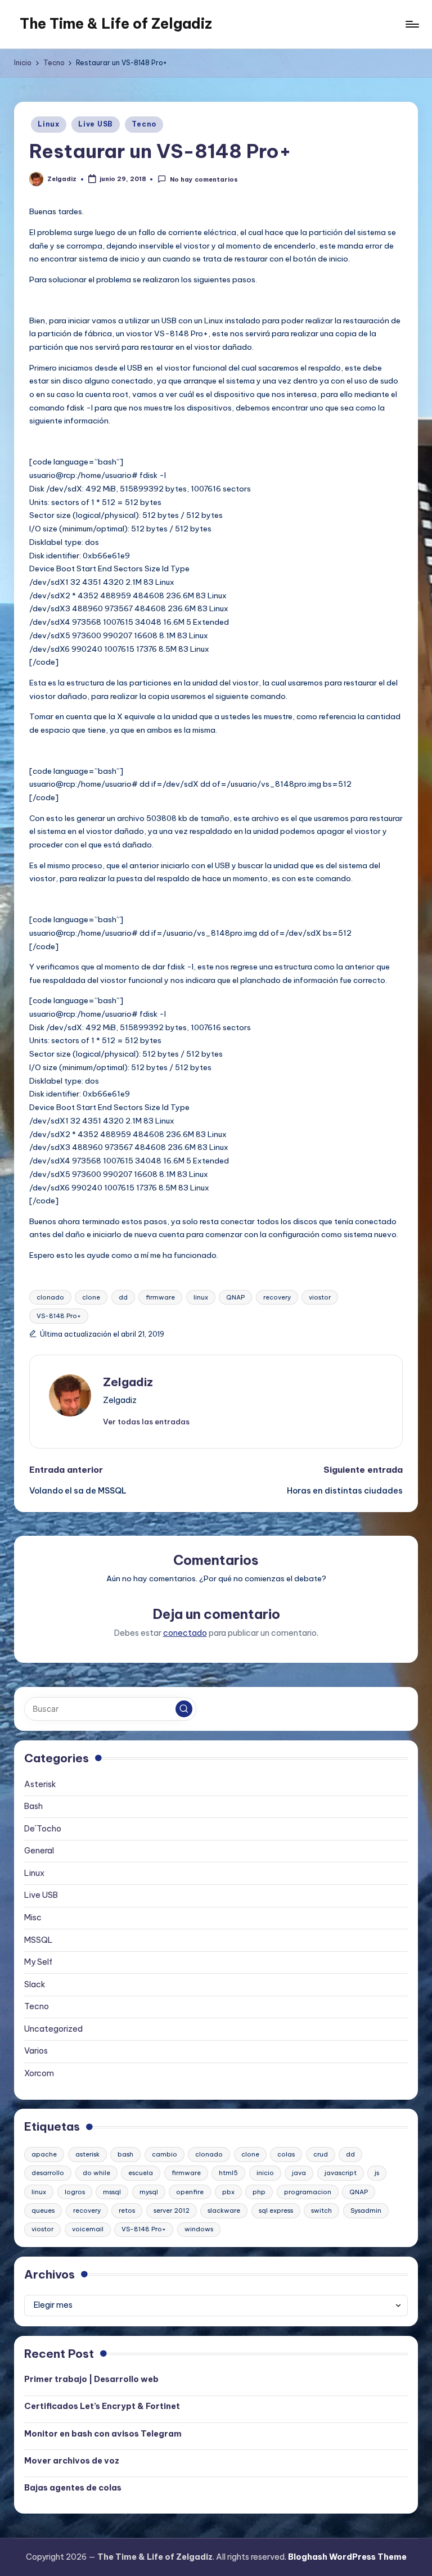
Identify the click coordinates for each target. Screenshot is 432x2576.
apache (44, 2154)
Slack (35, 1984)
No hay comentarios (204, 179)
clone (91, 1297)
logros (75, 2192)
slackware (224, 2210)
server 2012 (172, 2210)
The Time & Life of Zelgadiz (116, 24)
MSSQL (39, 1940)
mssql (112, 2192)
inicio (265, 2173)
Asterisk (40, 1784)
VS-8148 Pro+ (59, 1316)
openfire (190, 2192)
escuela (141, 2173)
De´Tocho (43, 1829)
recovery (277, 1297)
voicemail (88, 2229)
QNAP (235, 1297)
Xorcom (39, 2073)
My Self (38, 1962)
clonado (50, 1297)
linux (201, 1297)
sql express (276, 2210)
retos (127, 2210)
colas (286, 2154)
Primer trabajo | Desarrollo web (91, 2379)
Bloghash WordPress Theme (347, 2557)
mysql (149, 2192)
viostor (320, 1297)
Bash (33, 1806)
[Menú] (411, 24)
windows (199, 2229)
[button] (146, 1422)
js (377, 2173)
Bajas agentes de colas (73, 2488)
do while (96, 2173)
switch (321, 2210)
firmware (160, 1297)
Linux (49, 124)
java (299, 2173)
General (39, 1851)
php (259, 2192)
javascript (341, 2173)
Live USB (96, 124)
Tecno (144, 124)
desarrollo (48, 2173)
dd (123, 1297)
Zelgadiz (128, 1382)
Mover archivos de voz (72, 2461)
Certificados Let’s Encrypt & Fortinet (102, 2406)
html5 (228, 2173)
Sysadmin (366, 2210)
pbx (228, 2192)
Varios (36, 2051)
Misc (33, 1918)
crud (321, 2154)
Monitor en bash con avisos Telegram (103, 2434)
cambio (165, 2154)
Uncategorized (53, 2029)
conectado (185, 1633)
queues (43, 2210)
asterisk (87, 2154)
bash (125, 2154)
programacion (308, 2192)
